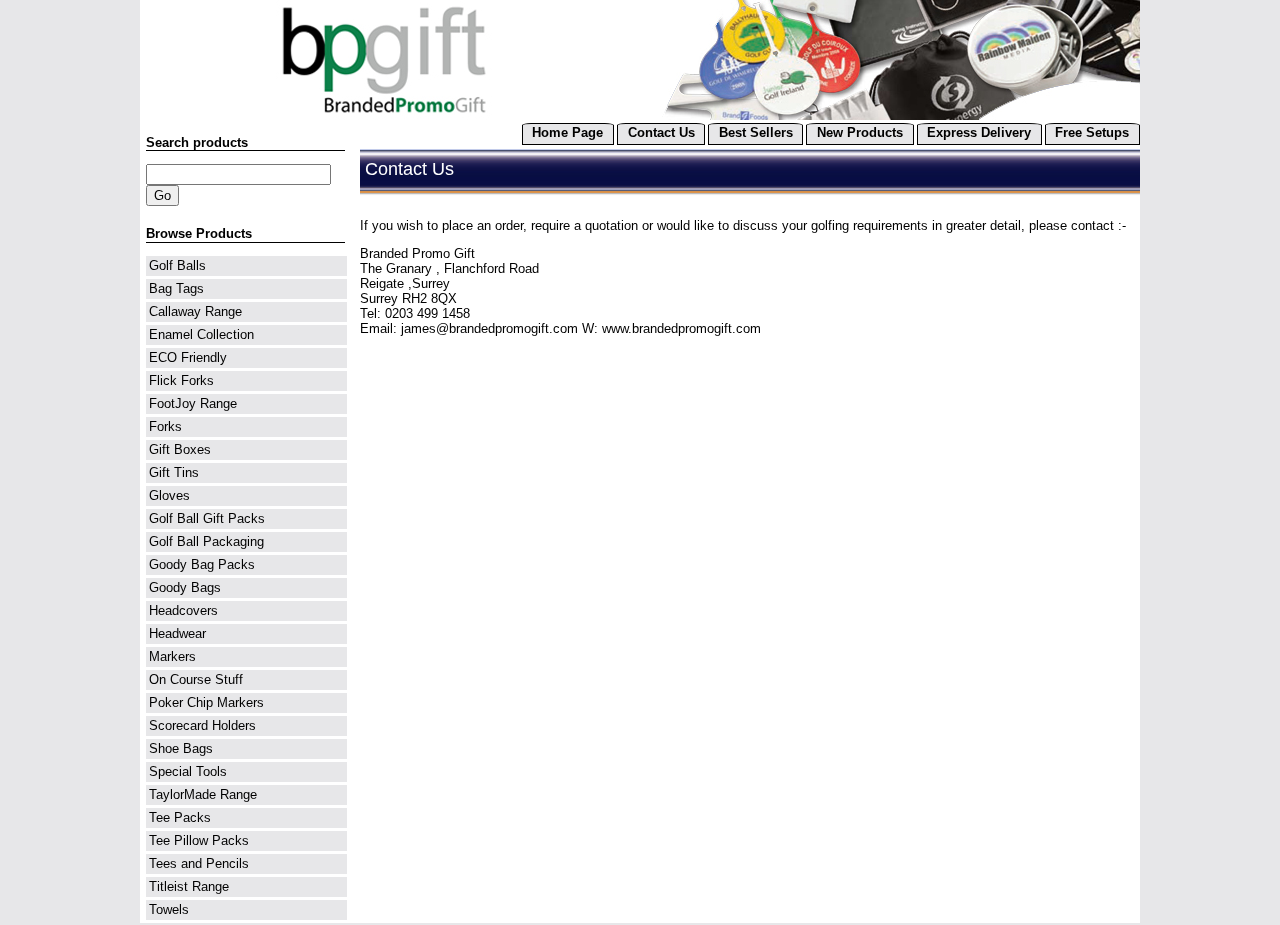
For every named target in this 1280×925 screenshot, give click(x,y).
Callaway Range (195, 311)
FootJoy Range (193, 403)
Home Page (567, 132)
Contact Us (661, 132)
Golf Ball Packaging (206, 541)
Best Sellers (756, 132)
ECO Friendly (188, 357)
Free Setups (1092, 132)
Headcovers (183, 610)
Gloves (169, 495)
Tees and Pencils (199, 863)
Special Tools (188, 771)
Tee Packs (180, 817)
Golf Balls (177, 265)
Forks (165, 426)
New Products (860, 132)
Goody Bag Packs (202, 564)
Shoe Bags (181, 748)
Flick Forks (181, 380)
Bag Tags (176, 288)
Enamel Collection (201, 334)
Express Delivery (979, 132)
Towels (169, 909)
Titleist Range (189, 886)
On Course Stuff (196, 679)
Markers (172, 656)
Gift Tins (174, 472)
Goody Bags (185, 587)
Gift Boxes (180, 449)
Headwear (177, 633)
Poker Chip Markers (206, 702)
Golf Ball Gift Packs (207, 518)
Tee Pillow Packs (199, 840)
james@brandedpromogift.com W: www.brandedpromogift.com (581, 328)
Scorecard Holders (202, 725)
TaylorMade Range (203, 794)
